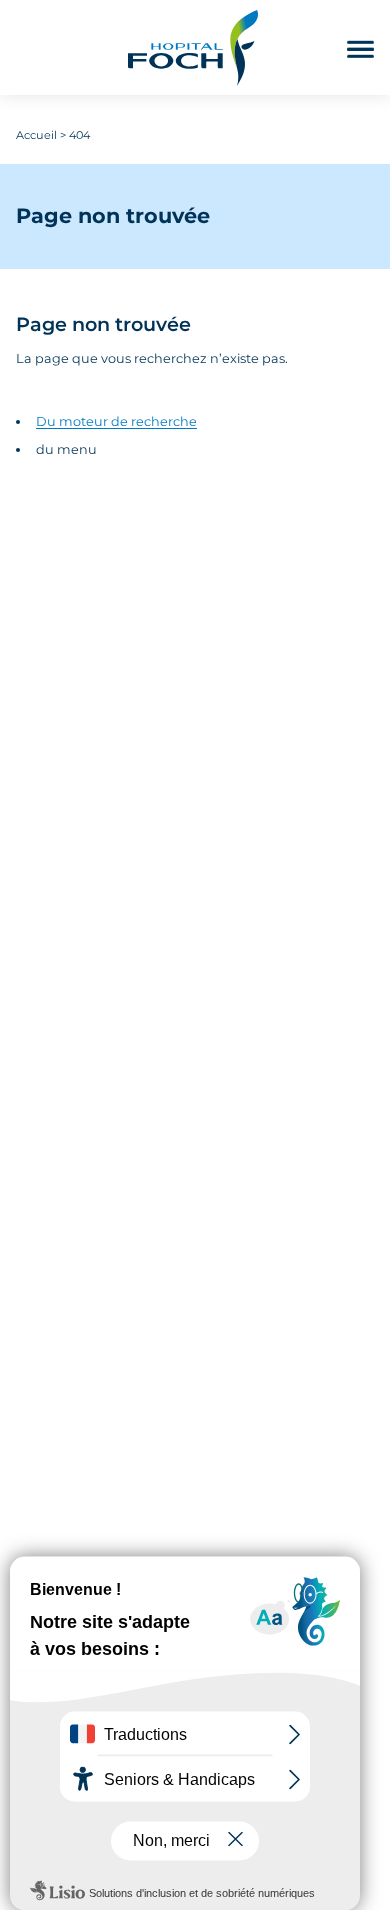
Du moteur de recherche (116, 421)
